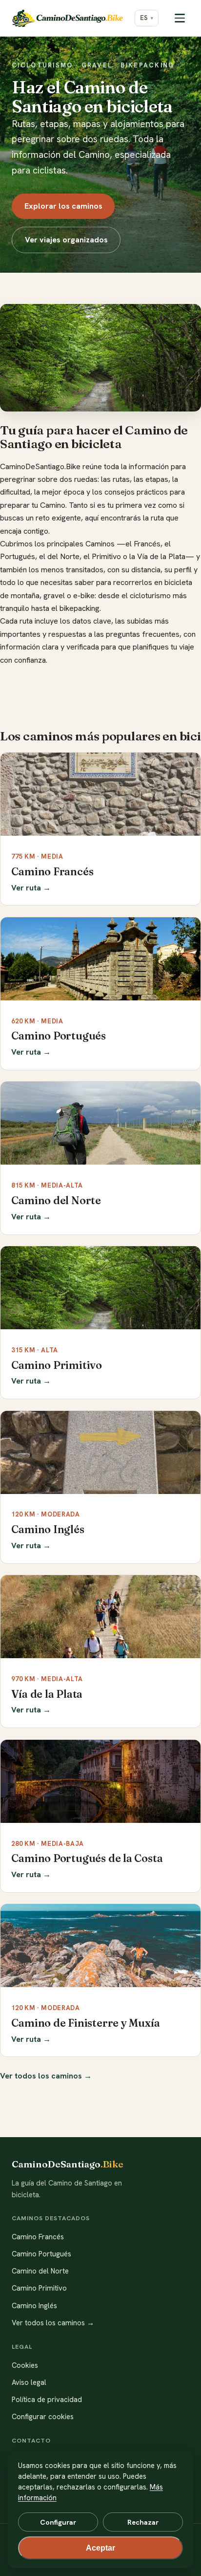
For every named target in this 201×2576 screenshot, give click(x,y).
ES (144, 18)
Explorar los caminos (63, 206)
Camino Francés (38, 2237)
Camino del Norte (40, 2271)
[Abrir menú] (180, 18)
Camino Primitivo (39, 2288)
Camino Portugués (41, 2254)
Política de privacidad (47, 2400)
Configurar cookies (43, 2417)
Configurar (58, 2522)
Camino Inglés (34, 2306)
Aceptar (100, 2548)
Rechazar (143, 2522)
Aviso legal (29, 2382)
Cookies (25, 2365)
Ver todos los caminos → (46, 2076)
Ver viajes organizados (66, 240)
